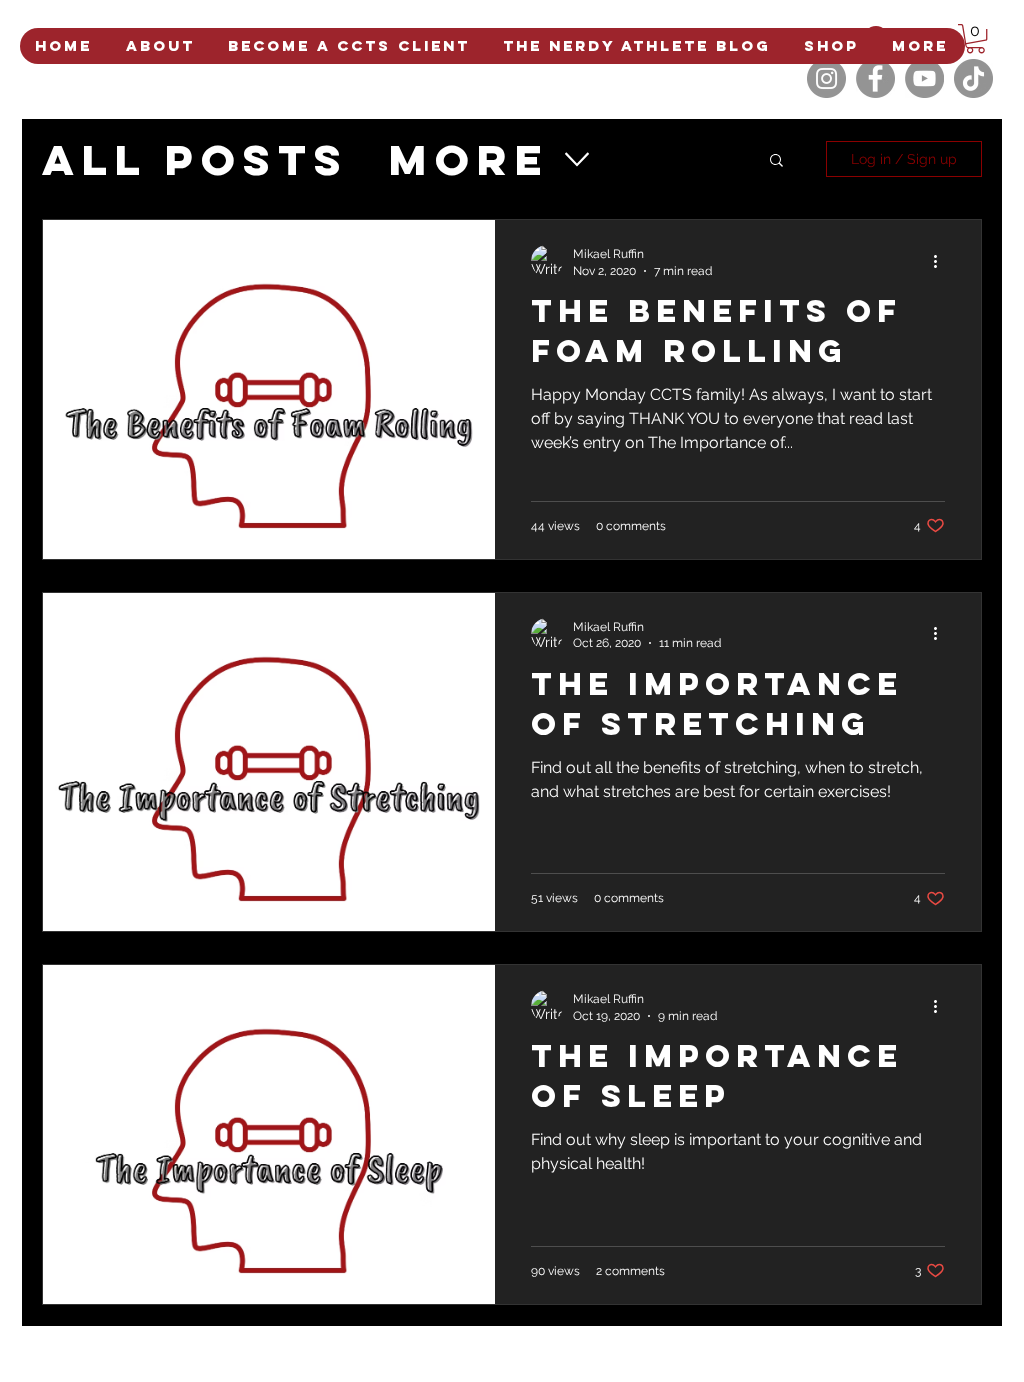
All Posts (195, 159)
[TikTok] (973, 78)
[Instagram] (826, 78)
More (469, 159)
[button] (975, 38)
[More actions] (942, 261)
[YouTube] (924, 78)
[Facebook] (875, 78)
